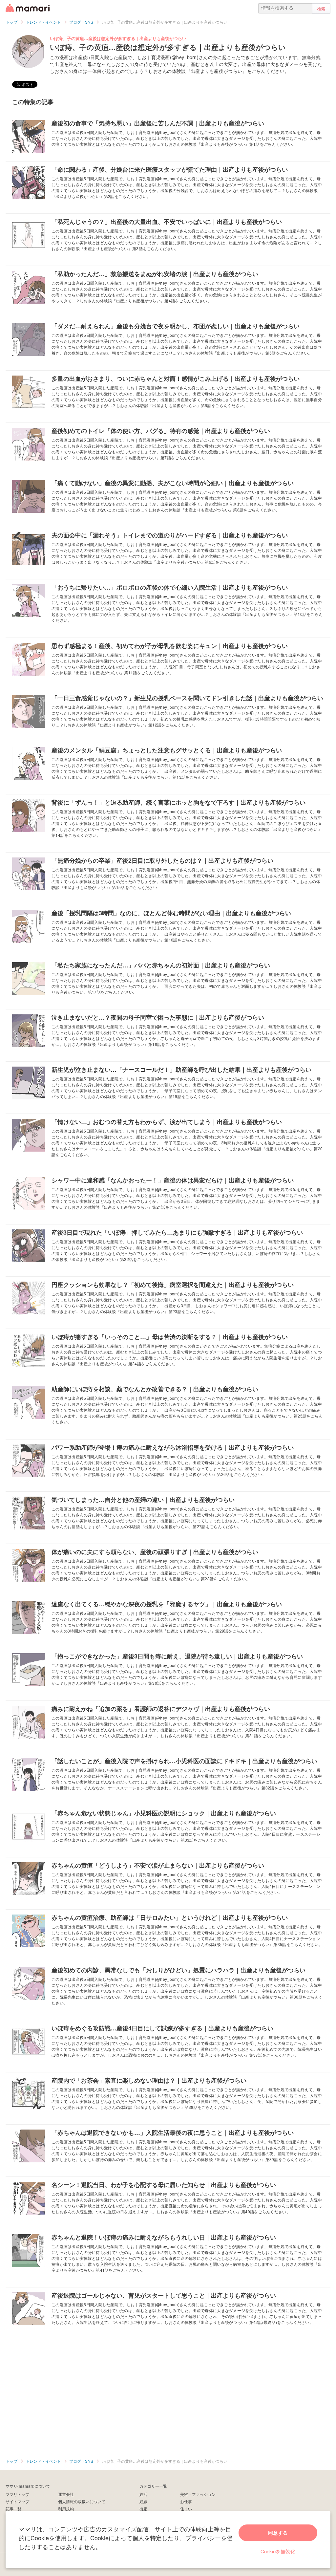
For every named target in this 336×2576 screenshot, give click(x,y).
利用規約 (66, 2509)
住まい (186, 2509)
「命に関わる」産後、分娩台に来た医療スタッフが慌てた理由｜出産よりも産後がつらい (170, 169)
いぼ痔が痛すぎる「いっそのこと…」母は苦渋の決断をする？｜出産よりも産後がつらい (170, 1337)
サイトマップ (17, 2501)
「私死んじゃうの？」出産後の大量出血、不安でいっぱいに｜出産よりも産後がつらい (167, 222)
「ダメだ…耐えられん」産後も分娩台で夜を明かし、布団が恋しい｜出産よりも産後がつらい (176, 326)
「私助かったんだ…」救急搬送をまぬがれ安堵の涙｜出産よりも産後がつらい (155, 274)
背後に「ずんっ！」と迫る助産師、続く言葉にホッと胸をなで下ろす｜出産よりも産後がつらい (178, 802)
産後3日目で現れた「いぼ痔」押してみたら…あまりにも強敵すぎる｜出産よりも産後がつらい (177, 1232)
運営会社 (66, 2494)
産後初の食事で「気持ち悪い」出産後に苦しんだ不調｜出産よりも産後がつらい (158, 123)
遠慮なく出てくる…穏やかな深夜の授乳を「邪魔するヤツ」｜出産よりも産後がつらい (167, 1604)
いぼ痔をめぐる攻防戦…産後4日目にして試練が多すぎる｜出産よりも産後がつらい (162, 2028)
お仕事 (186, 2501)
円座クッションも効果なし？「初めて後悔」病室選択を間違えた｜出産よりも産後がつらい (173, 1285)
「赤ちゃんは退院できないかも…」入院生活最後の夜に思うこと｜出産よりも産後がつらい (173, 2132)
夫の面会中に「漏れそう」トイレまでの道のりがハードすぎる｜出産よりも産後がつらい (170, 535)
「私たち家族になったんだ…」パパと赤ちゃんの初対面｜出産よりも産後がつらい (161, 965)
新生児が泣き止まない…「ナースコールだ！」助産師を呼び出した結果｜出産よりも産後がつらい (181, 1070)
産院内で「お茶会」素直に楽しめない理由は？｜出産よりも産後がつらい (149, 2080)
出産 (143, 2509)
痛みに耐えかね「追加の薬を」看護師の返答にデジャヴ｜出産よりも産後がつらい (161, 1709)
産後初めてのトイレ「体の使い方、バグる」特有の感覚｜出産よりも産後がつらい (161, 431)
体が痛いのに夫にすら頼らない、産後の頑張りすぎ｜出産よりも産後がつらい (155, 1552)
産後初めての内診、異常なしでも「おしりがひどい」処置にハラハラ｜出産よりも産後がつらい (178, 1970)
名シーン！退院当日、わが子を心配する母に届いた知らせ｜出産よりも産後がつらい (164, 2185)
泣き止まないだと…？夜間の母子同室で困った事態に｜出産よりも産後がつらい (158, 1017)
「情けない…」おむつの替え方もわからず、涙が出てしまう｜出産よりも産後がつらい (167, 1122)
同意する (278, 2533)
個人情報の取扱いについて (82, 2501)
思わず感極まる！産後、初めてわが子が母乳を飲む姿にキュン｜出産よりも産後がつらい (170, 646)
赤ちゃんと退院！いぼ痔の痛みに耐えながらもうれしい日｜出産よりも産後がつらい (164, 2237)
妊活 (143, 2494)
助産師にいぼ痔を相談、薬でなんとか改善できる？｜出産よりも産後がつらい (155, 1389)
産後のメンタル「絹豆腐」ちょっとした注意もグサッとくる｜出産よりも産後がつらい (167, 750)
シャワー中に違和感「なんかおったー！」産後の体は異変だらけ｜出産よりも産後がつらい (173, 1180)
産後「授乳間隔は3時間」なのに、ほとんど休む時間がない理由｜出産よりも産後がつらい (171, 913)
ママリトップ (17, 2494)
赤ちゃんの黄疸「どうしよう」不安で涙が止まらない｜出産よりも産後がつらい (158, 1865)
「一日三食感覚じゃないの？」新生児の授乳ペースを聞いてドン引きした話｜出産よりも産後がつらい (187, 698)
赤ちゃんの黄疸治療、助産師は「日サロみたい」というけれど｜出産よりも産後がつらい (170, 1917)
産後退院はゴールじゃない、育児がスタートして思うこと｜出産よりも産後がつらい (164, 2295)
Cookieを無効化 (278, 2551)
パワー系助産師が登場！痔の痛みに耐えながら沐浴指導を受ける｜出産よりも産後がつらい (173, 1447)
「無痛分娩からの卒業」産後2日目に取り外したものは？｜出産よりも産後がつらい (162, 860)
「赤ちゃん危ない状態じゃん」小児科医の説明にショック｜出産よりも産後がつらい (164, 1813)
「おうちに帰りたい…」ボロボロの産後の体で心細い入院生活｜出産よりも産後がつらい (170, 587)
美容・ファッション (198, 2494)
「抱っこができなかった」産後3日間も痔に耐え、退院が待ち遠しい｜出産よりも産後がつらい (177, 1656)
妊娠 (143, 2501)
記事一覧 (13, 2509)
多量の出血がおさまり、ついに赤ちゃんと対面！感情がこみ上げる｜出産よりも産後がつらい (176, 379)
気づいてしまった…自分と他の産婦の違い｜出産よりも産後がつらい (143, 1500)
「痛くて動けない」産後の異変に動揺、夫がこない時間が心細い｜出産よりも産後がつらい (173, 483)
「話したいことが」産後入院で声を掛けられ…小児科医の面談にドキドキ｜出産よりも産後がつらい (184, 1761)
